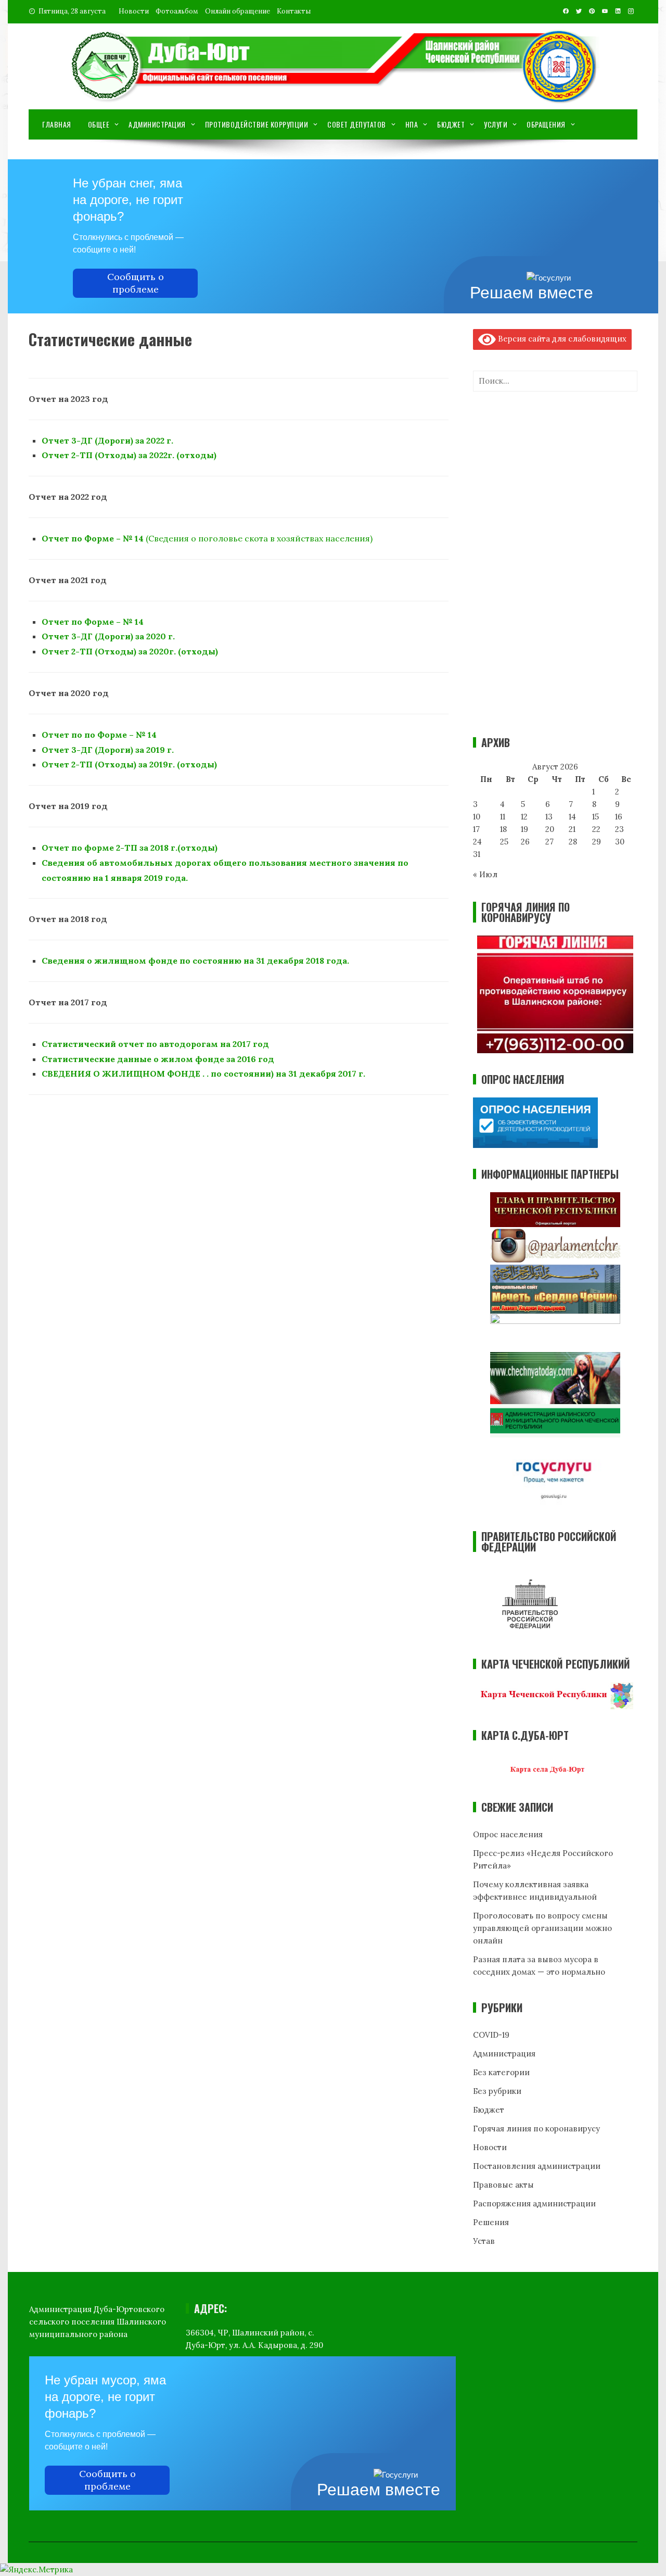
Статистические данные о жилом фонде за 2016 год (158, 1059)
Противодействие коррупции (257, 124)
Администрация (157, 124)
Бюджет (451, 124)
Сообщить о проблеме (136, 283)
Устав (484, 2241)
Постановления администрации (537, 2166)
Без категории (501, 2072)
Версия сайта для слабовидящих (561, 339)
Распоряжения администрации (534, 2204)
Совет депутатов (357, 124)
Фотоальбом (177, 11)
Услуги (496, 124)
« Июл (485, 874)
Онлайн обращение (238, 11)
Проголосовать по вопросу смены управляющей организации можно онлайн (542, 1928)
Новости (134, 11)
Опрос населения (508, 1834)
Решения (491, 2222)
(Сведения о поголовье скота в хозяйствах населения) (207, 538)
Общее (99, 124)
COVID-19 (491, 2035)
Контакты (294, 11)
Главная (57, 124)
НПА (412, 124)
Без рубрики (497, 2091)
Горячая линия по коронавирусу (536, 2129)
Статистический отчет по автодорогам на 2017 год (155, 1044)
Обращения (546, 124)
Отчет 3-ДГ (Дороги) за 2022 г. (107, 440)
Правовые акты (503, 2185)
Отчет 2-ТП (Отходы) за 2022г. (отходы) (129, 455)
